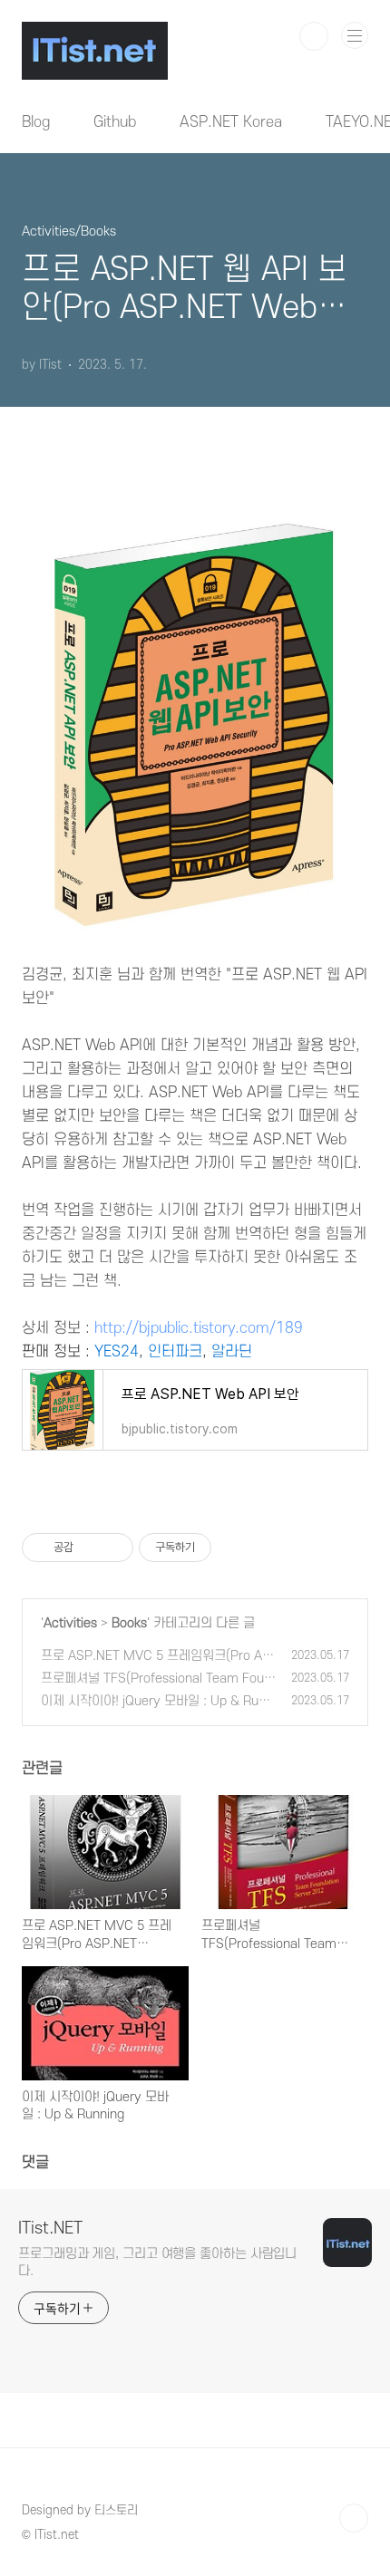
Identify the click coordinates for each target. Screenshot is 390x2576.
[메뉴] (355, 35)
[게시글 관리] (113, 1548)
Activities (70, 1623)
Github (115, 122)
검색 (314, 36)
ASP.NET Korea (231, 122)
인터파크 (175, 1352)
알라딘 (232, 1352)
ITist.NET (50, 2229)
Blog (36, 122)
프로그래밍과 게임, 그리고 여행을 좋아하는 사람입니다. (157, 2262)
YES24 (117, 1352)
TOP (354, 2518)
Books (129, 1623)
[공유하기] (90, 1548)
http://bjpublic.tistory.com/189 (199, 1328)
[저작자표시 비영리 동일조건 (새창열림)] (236, 1548)
